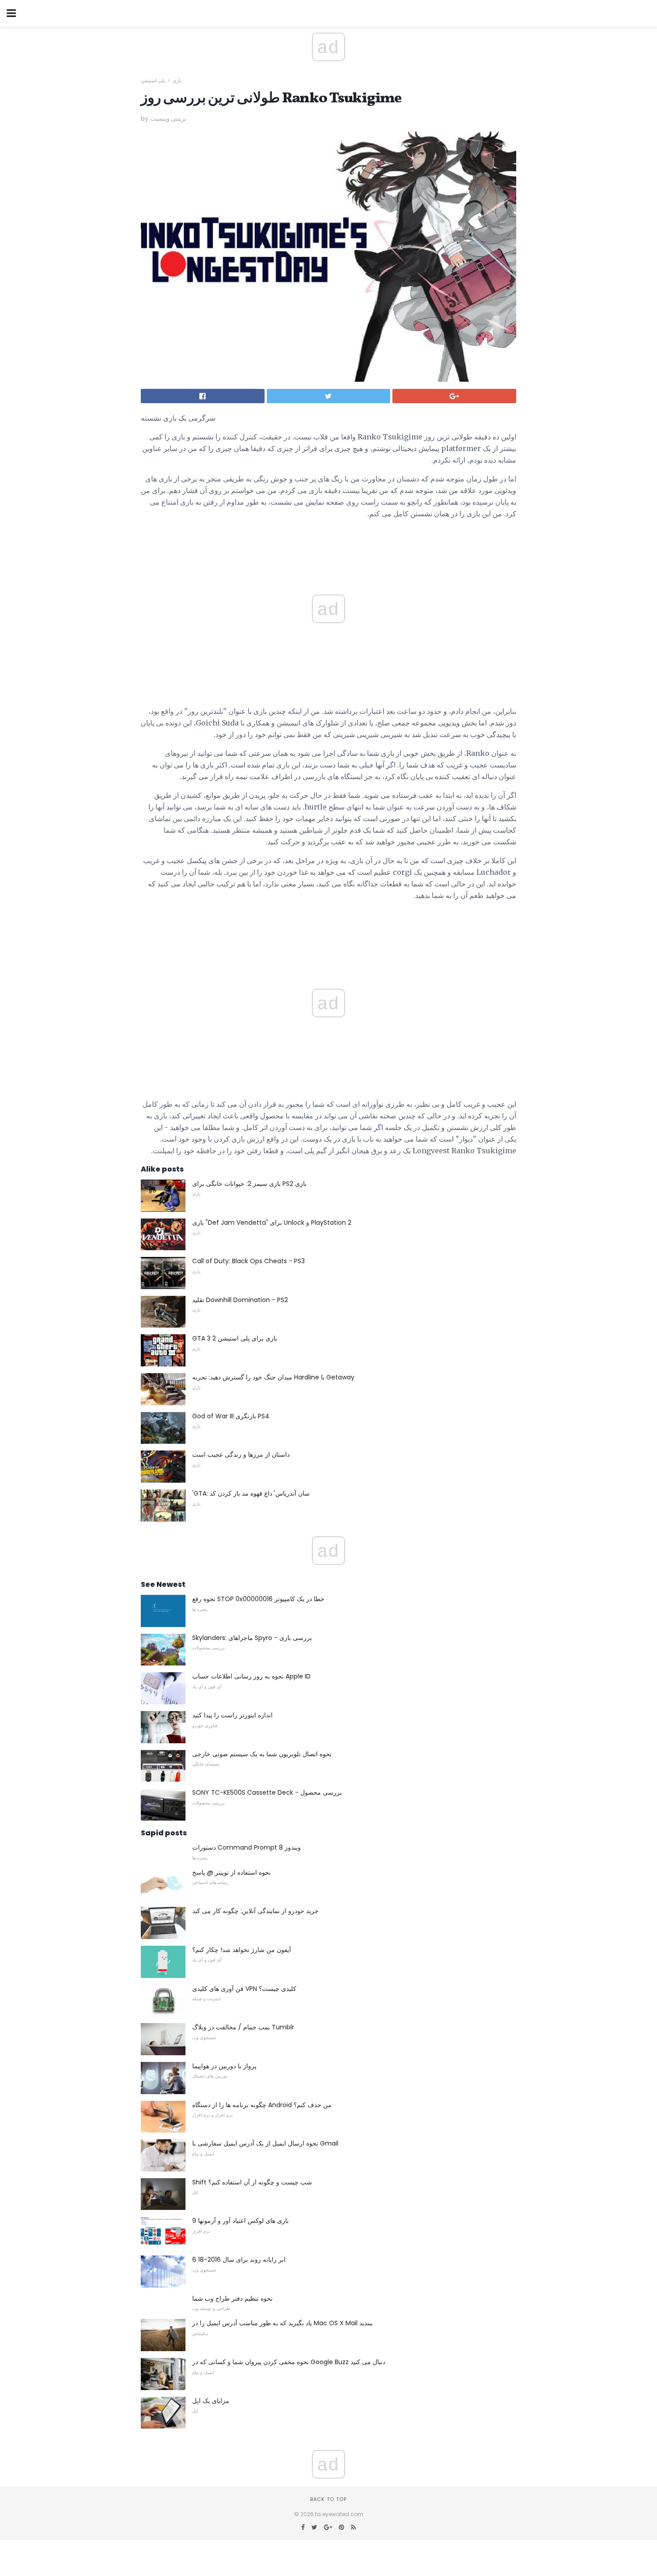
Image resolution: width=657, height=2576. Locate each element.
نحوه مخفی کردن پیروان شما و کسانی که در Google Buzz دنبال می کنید (289, 2362)
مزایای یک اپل (211, 2401)
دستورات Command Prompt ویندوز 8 (246, 1847)
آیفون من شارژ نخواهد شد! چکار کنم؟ (242, 1950)
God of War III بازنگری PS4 (231, 1416)
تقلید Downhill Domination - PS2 (240, 1300)
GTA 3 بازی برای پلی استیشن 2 (235, 1338)
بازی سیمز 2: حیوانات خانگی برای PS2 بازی (249, 1184)
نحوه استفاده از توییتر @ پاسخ (232, 1872)
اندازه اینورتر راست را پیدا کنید (232, 1715)
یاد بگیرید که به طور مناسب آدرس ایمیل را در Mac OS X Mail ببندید (282, 2323)
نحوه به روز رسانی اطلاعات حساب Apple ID (251, 1676)
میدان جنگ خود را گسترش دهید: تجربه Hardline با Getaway (273, 1377)
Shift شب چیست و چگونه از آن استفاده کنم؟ (252, 2182)
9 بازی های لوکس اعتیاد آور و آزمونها (240, 2221)
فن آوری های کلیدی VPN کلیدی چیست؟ (244, 1989)
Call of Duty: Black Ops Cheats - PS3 (248, 1261)
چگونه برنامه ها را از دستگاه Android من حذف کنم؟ (262, 2105)
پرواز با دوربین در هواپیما (224, 2066)
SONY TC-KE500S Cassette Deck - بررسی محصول (267, 1792)
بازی (177, 80)
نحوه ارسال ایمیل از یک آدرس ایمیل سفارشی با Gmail (265, 2143)
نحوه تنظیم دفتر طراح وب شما (232, 2298)
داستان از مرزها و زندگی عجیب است (241, 1455)
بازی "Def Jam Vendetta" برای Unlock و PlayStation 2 (272, 1223)
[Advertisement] (328, 928)
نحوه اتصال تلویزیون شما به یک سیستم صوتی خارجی (262, 1754)
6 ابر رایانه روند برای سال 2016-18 (239, 2260)
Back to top (328, 2499)
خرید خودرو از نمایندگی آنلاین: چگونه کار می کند (255, 1911)
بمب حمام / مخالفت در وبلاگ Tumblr (243, 2027)
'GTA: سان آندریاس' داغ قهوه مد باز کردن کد (251, 1493)
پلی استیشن (153, 80)
